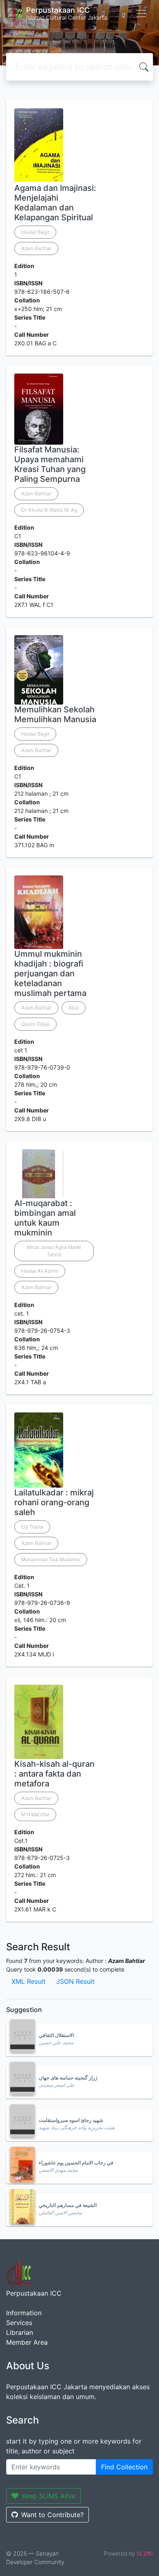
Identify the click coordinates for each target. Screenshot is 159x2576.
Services (19, 2323)
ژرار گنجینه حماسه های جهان (68, 2078)
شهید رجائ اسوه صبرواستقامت (71, 2120)
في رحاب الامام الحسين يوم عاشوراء (76, 2163)
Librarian (20, 2332)
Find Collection (124, 2467)
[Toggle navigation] (141, 13)
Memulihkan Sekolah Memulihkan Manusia (55, 714)
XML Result (29, 1981)
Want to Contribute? (52, 2515)
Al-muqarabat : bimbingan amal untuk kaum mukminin (45, 1218)
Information (24, 2313)
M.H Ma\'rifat (35, 1814)
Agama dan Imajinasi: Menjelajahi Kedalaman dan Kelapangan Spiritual (55, 203)
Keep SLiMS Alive (49, 2496)
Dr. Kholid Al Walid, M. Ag (49, 510)
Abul (74, 1008)
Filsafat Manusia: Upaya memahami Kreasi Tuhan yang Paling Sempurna (50, 464)
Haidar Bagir (35, 232)
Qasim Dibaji (35, 1024)
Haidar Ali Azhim (40, 1271)
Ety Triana (32, 1527)
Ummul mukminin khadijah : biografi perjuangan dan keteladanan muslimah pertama (50, 974)
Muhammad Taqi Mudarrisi (51, 1559)
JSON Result (75, 1981)
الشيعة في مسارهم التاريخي (68, 2205)
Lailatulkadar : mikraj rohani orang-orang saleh (54, 1502)
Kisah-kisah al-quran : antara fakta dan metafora (54, 1774)
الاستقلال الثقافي (56, 2035)
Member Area (27, 2342)
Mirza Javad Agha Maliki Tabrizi (54, 1251)
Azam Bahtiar (36, 248)
